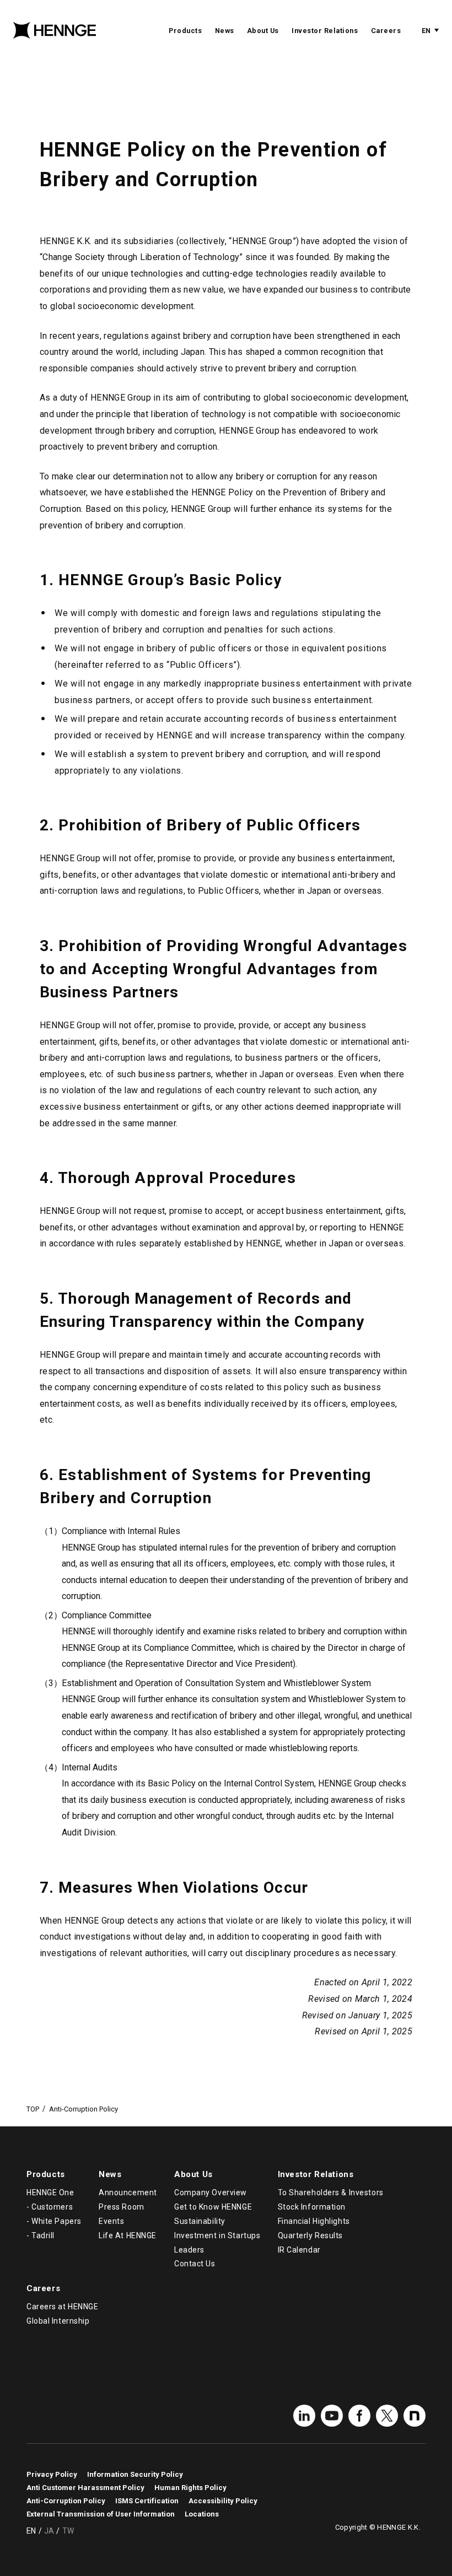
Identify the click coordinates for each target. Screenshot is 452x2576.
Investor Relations (325, 31)
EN (426, 31)
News (225, 31)
